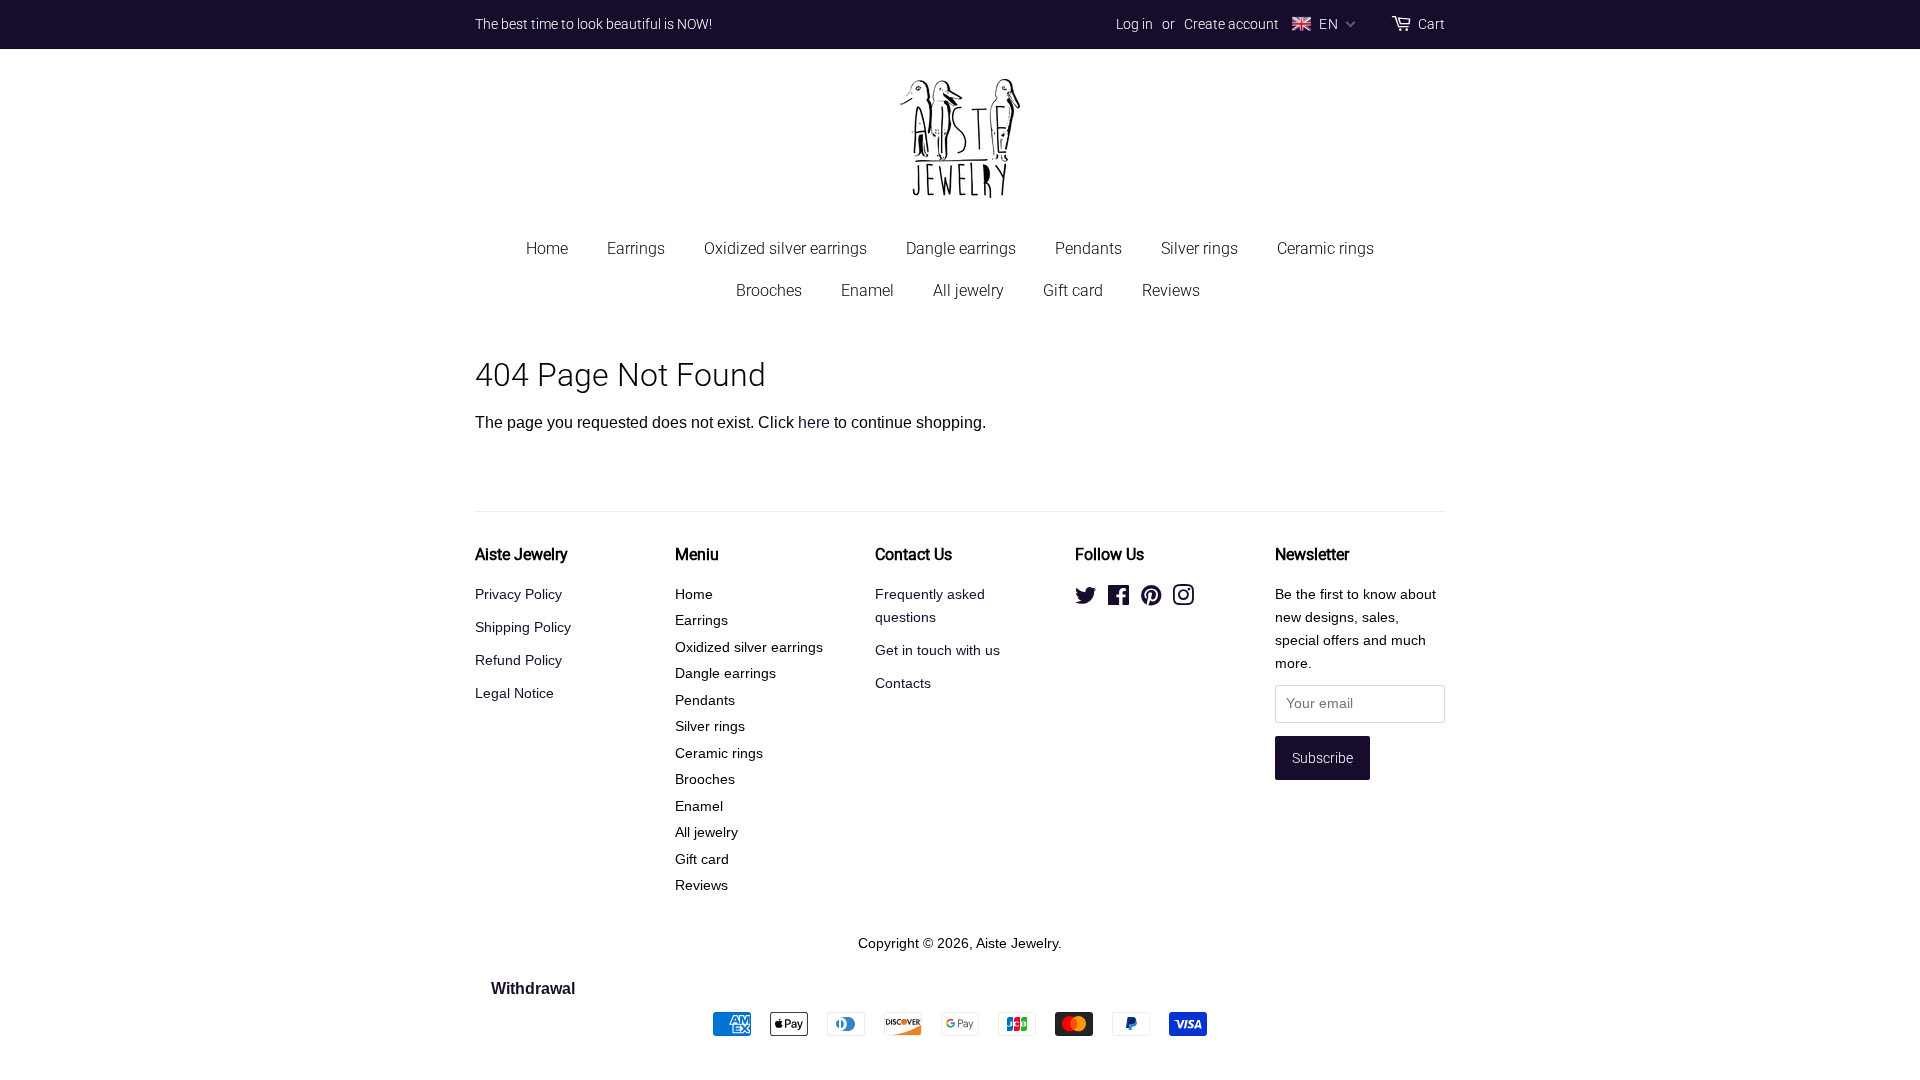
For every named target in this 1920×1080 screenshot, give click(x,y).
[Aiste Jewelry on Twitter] (1086, 599)
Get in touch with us (937, 650)
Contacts (903, 683)
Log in (1134, 24)
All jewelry (968, 290)
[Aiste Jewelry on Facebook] (1118, 599)
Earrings (636, 248)
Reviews (1171, 290)
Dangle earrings (961, 248)
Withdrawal (533, 988)
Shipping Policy (523, 627)
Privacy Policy (518, 594)
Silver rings (1199, 248)
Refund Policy (518, 660)
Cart (1431, 24)
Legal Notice (514, 693)
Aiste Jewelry (1017, 943)
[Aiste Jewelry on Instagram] (1183, 599)
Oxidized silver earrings (785, 248)
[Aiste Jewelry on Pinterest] (1151, 599)
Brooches (769, 290)
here (814, 422)
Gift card (1073, 290)
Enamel (867, 290)
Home (547, 248)
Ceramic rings (1325, 248)
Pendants (1088, 248)
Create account (1231, 24)
